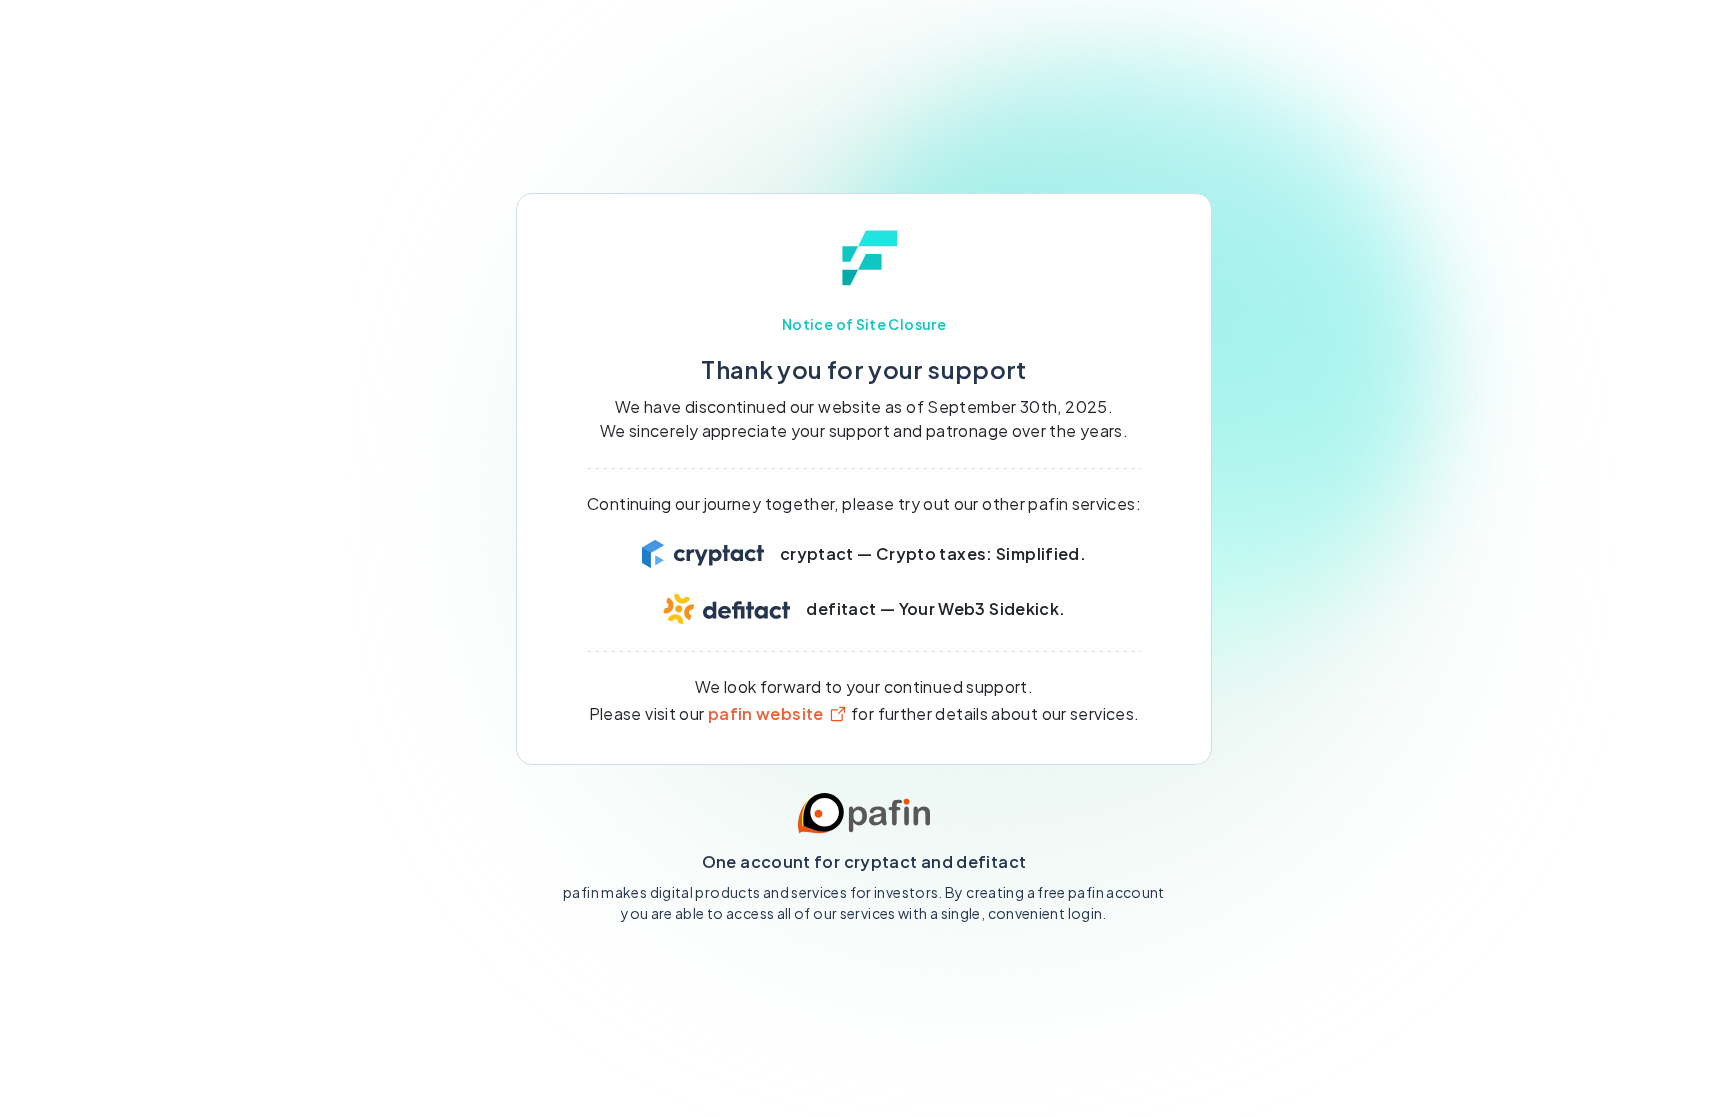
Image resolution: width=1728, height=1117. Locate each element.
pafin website (766, 713)
